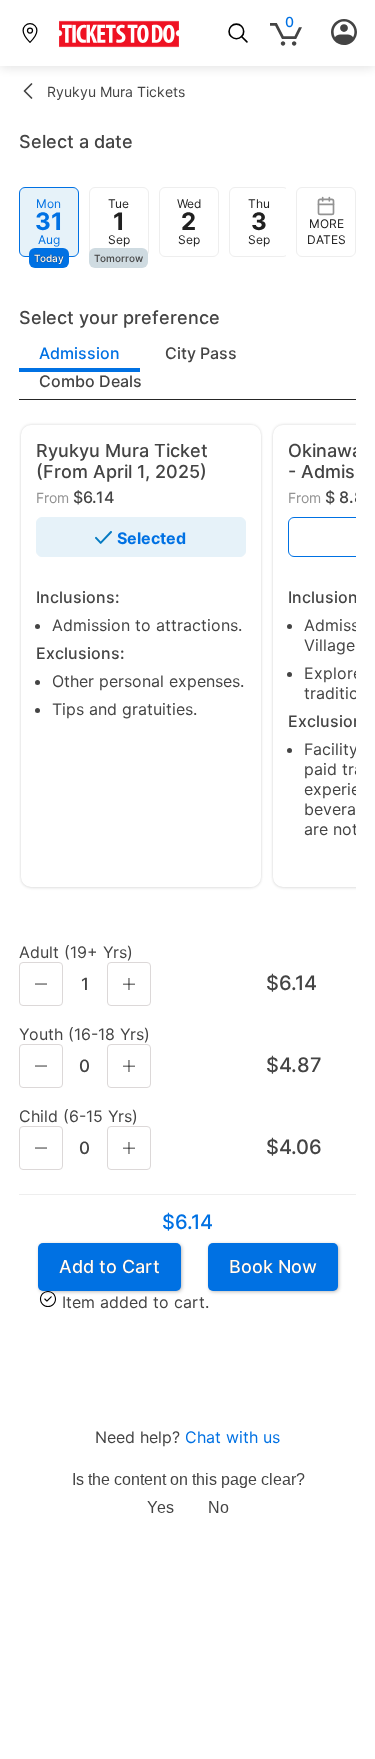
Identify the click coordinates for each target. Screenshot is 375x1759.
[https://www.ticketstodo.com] (119, 46)
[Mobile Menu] (344, 33)
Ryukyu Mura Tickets (116, 91)
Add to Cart (109, 1266)
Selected (151, 538)
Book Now (273, 1266)
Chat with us (232, 1437)
